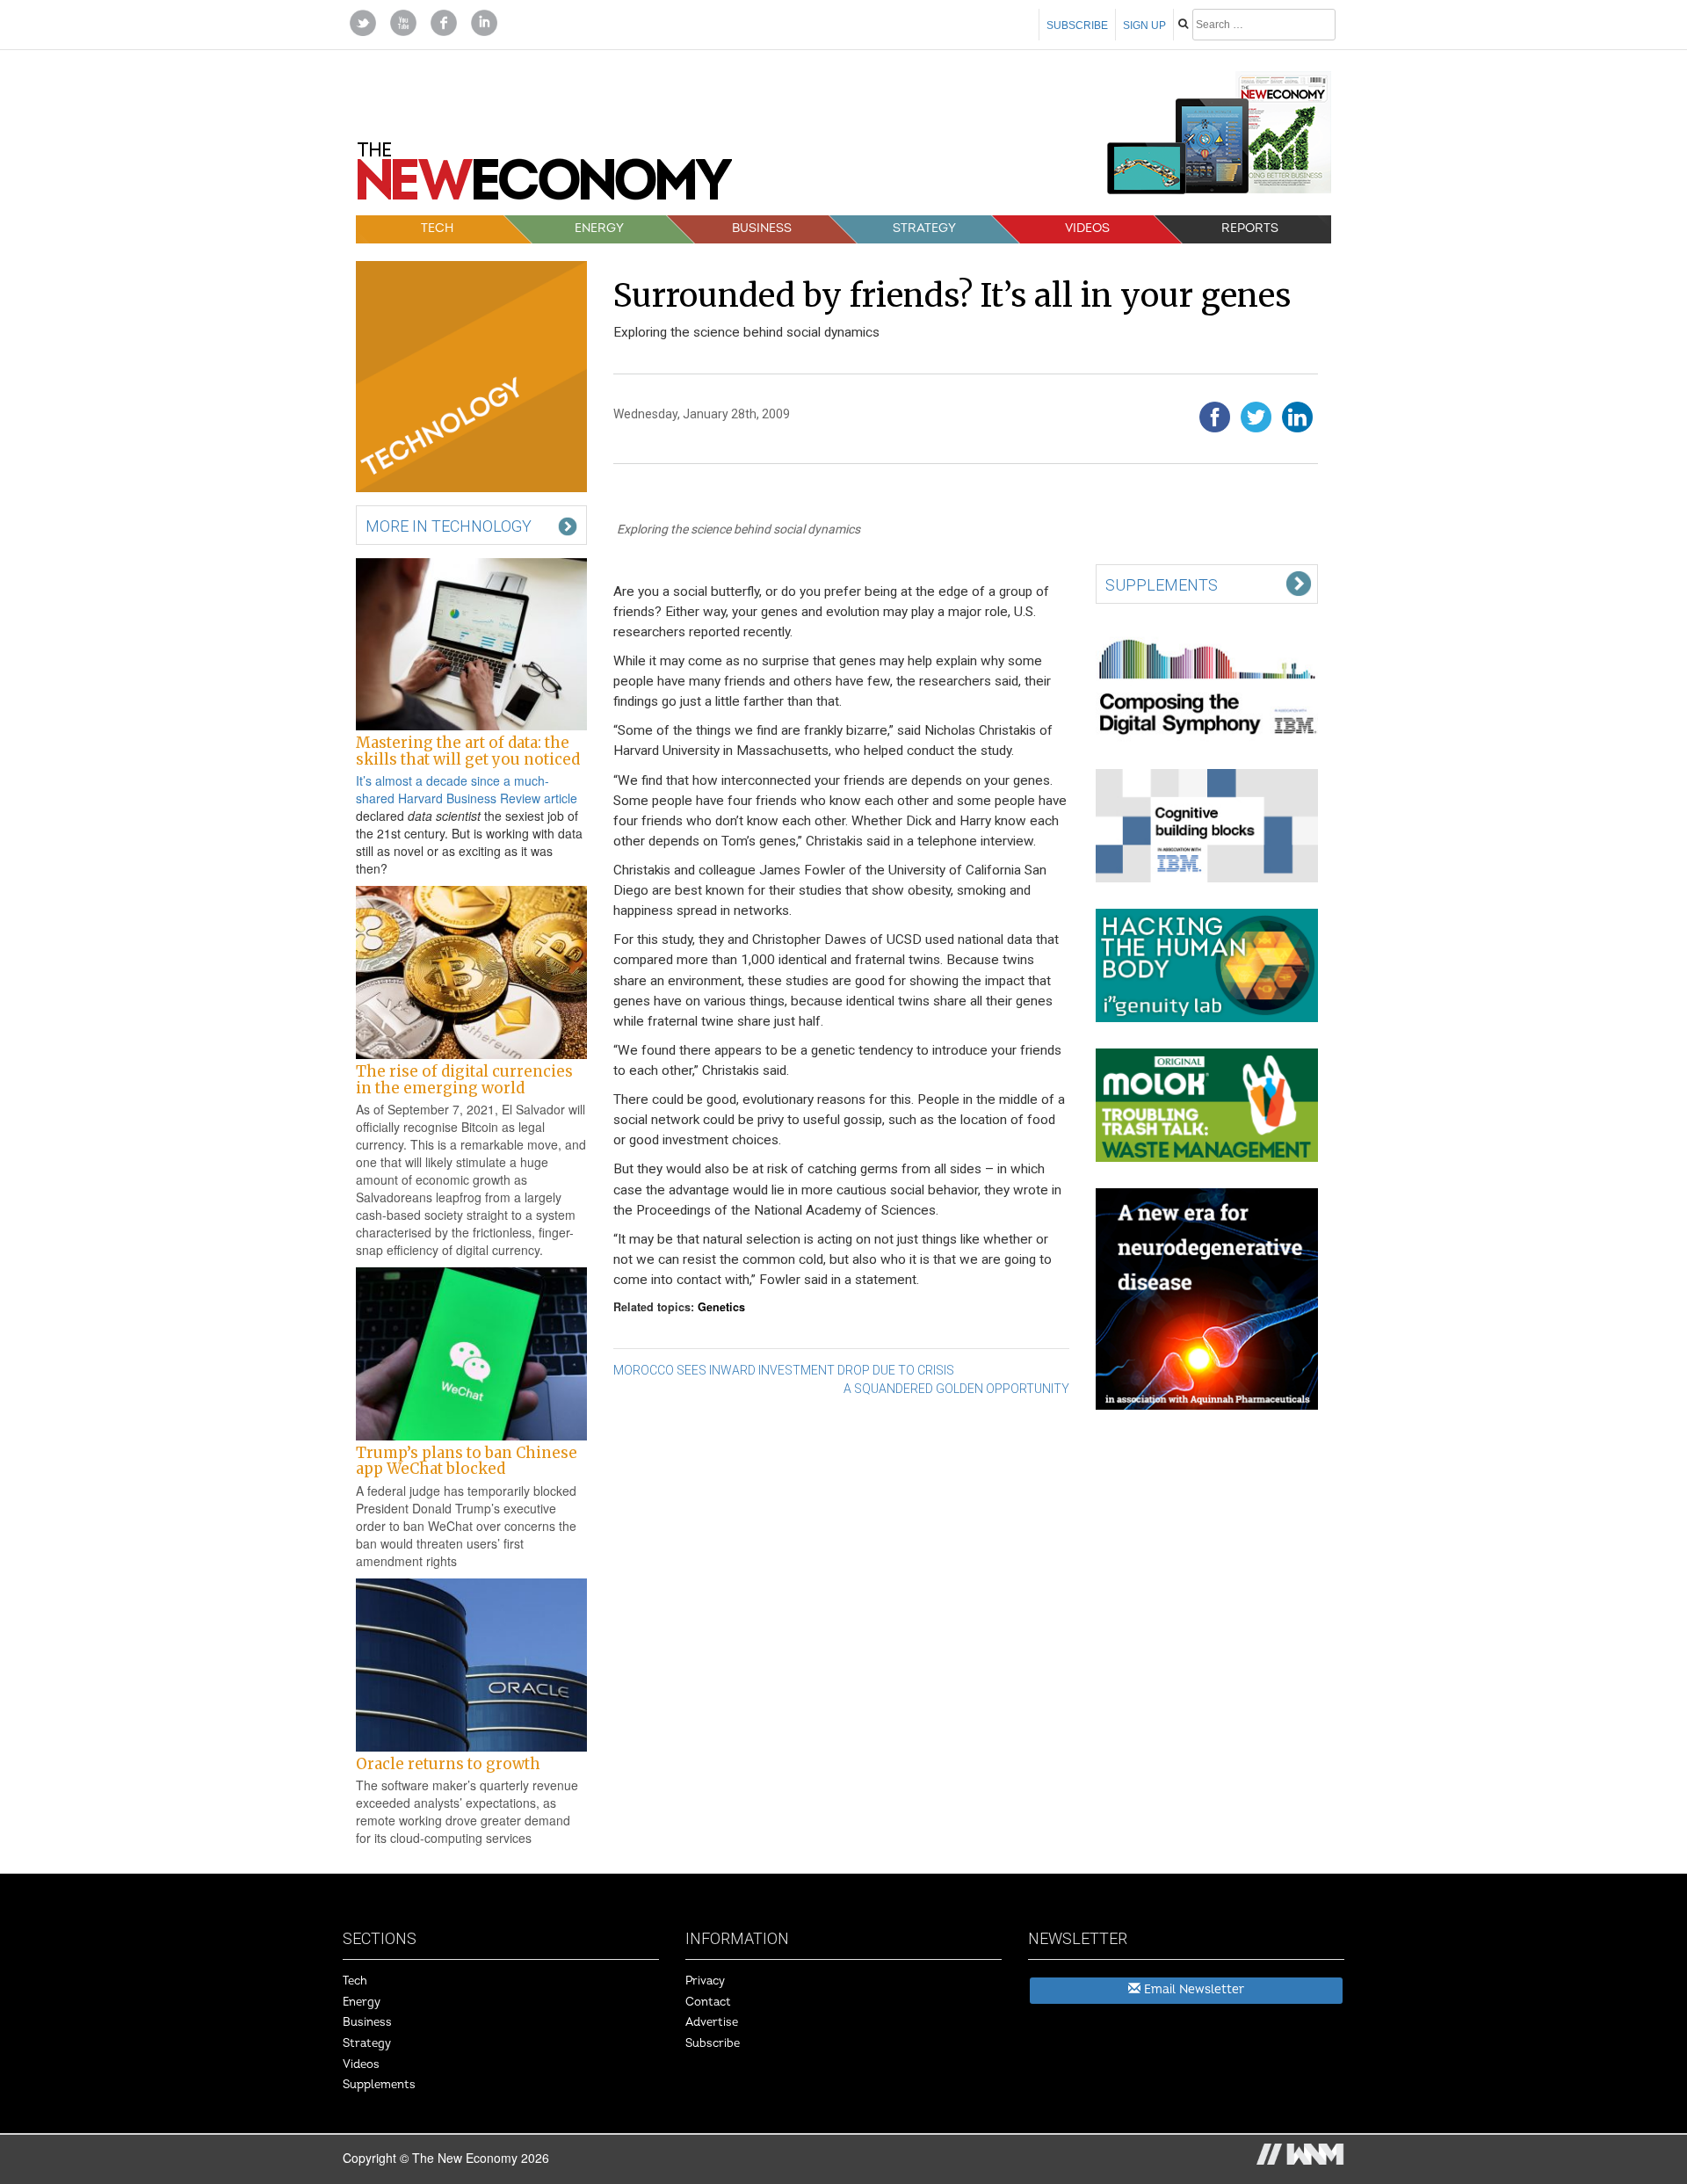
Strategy (924, 228)
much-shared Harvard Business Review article (467, 789)
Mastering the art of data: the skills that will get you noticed (468, 751)
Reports (1250, 228)
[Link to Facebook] (444, 21)
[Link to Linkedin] (484, 21)
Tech (437, 228)
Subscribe (1077, 25)
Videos (1087, 228)
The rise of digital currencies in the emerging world (464, 1079)
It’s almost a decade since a (435, 780)
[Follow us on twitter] (363, 21)
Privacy (705, 1981)
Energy (599, 228)
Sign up (1144, 25)
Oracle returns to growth (448, 1764)
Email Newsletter (1192, 1989)
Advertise (712, 2022)
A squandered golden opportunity (956, 1389)
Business (762, 228)
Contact (708, 2002)
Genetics (721, 1307)
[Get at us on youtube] (403, 21)
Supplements (379, 2085)
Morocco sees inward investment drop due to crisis (784, 1370)
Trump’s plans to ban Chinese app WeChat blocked (467, 1461)
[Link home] (545, 178)
